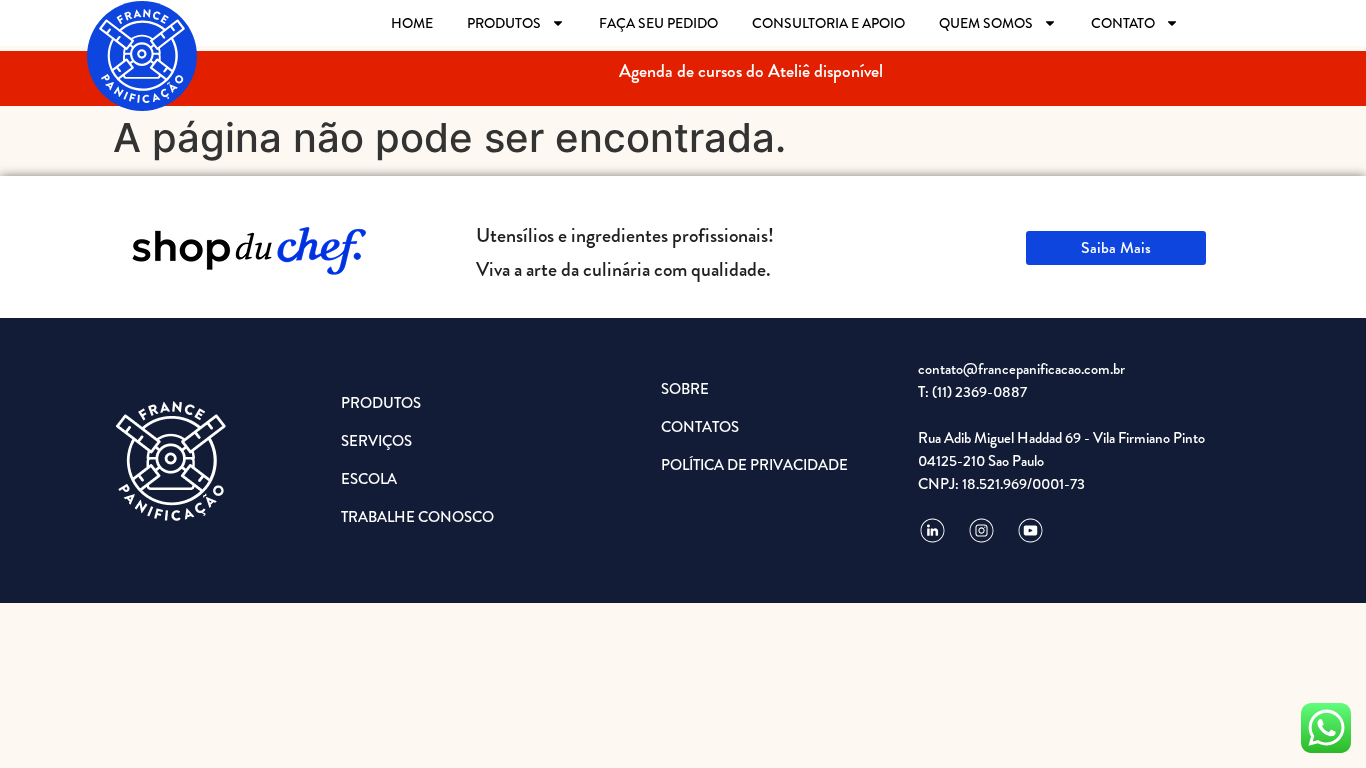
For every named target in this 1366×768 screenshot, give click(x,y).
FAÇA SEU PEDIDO (658, 23)
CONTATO (1123, 23)
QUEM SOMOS (986, 23)
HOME (412, 23)
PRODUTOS (504, 23)
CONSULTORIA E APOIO (828, 23)
